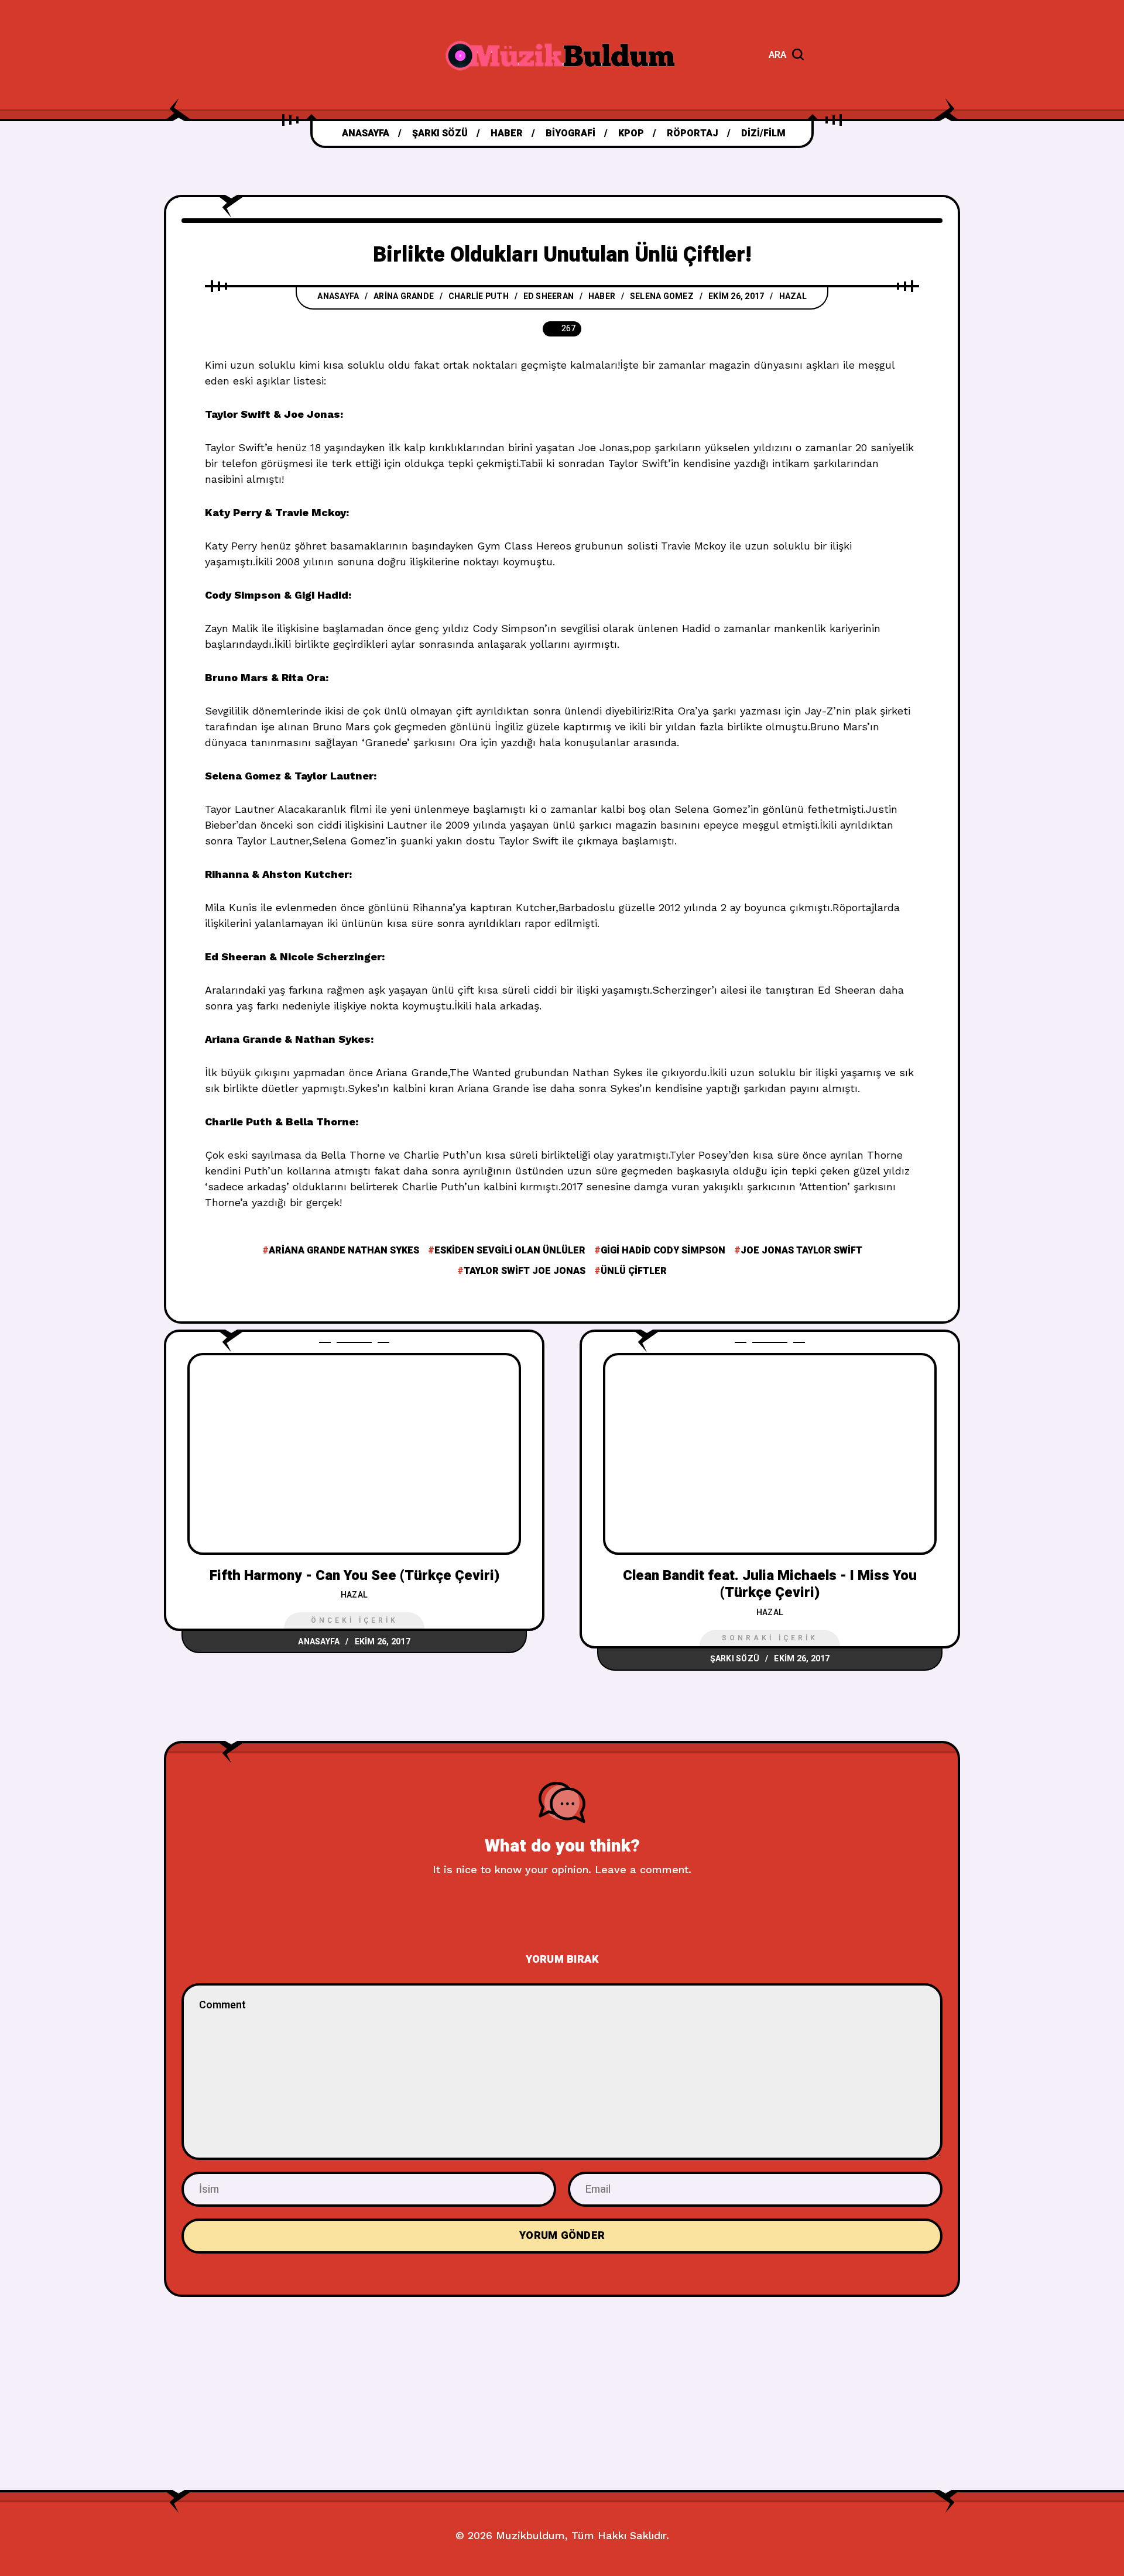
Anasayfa (338, 296)
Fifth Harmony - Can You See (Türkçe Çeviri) (354, 1576)
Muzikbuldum (530, 2535)
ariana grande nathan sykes (344, 1251)
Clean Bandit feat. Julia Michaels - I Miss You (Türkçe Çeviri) (770, 1584)
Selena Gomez (662, 296)
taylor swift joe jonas (525, 1271)
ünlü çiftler (634, 1271)
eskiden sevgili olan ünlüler (510, 1251)
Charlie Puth (479, 296)
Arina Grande (404, 296)
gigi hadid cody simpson (663, 1251)
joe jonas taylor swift (801, 1251)
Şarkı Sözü (735, 1659)
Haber (602, 296)
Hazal (793, 296)
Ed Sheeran (549, 296)
